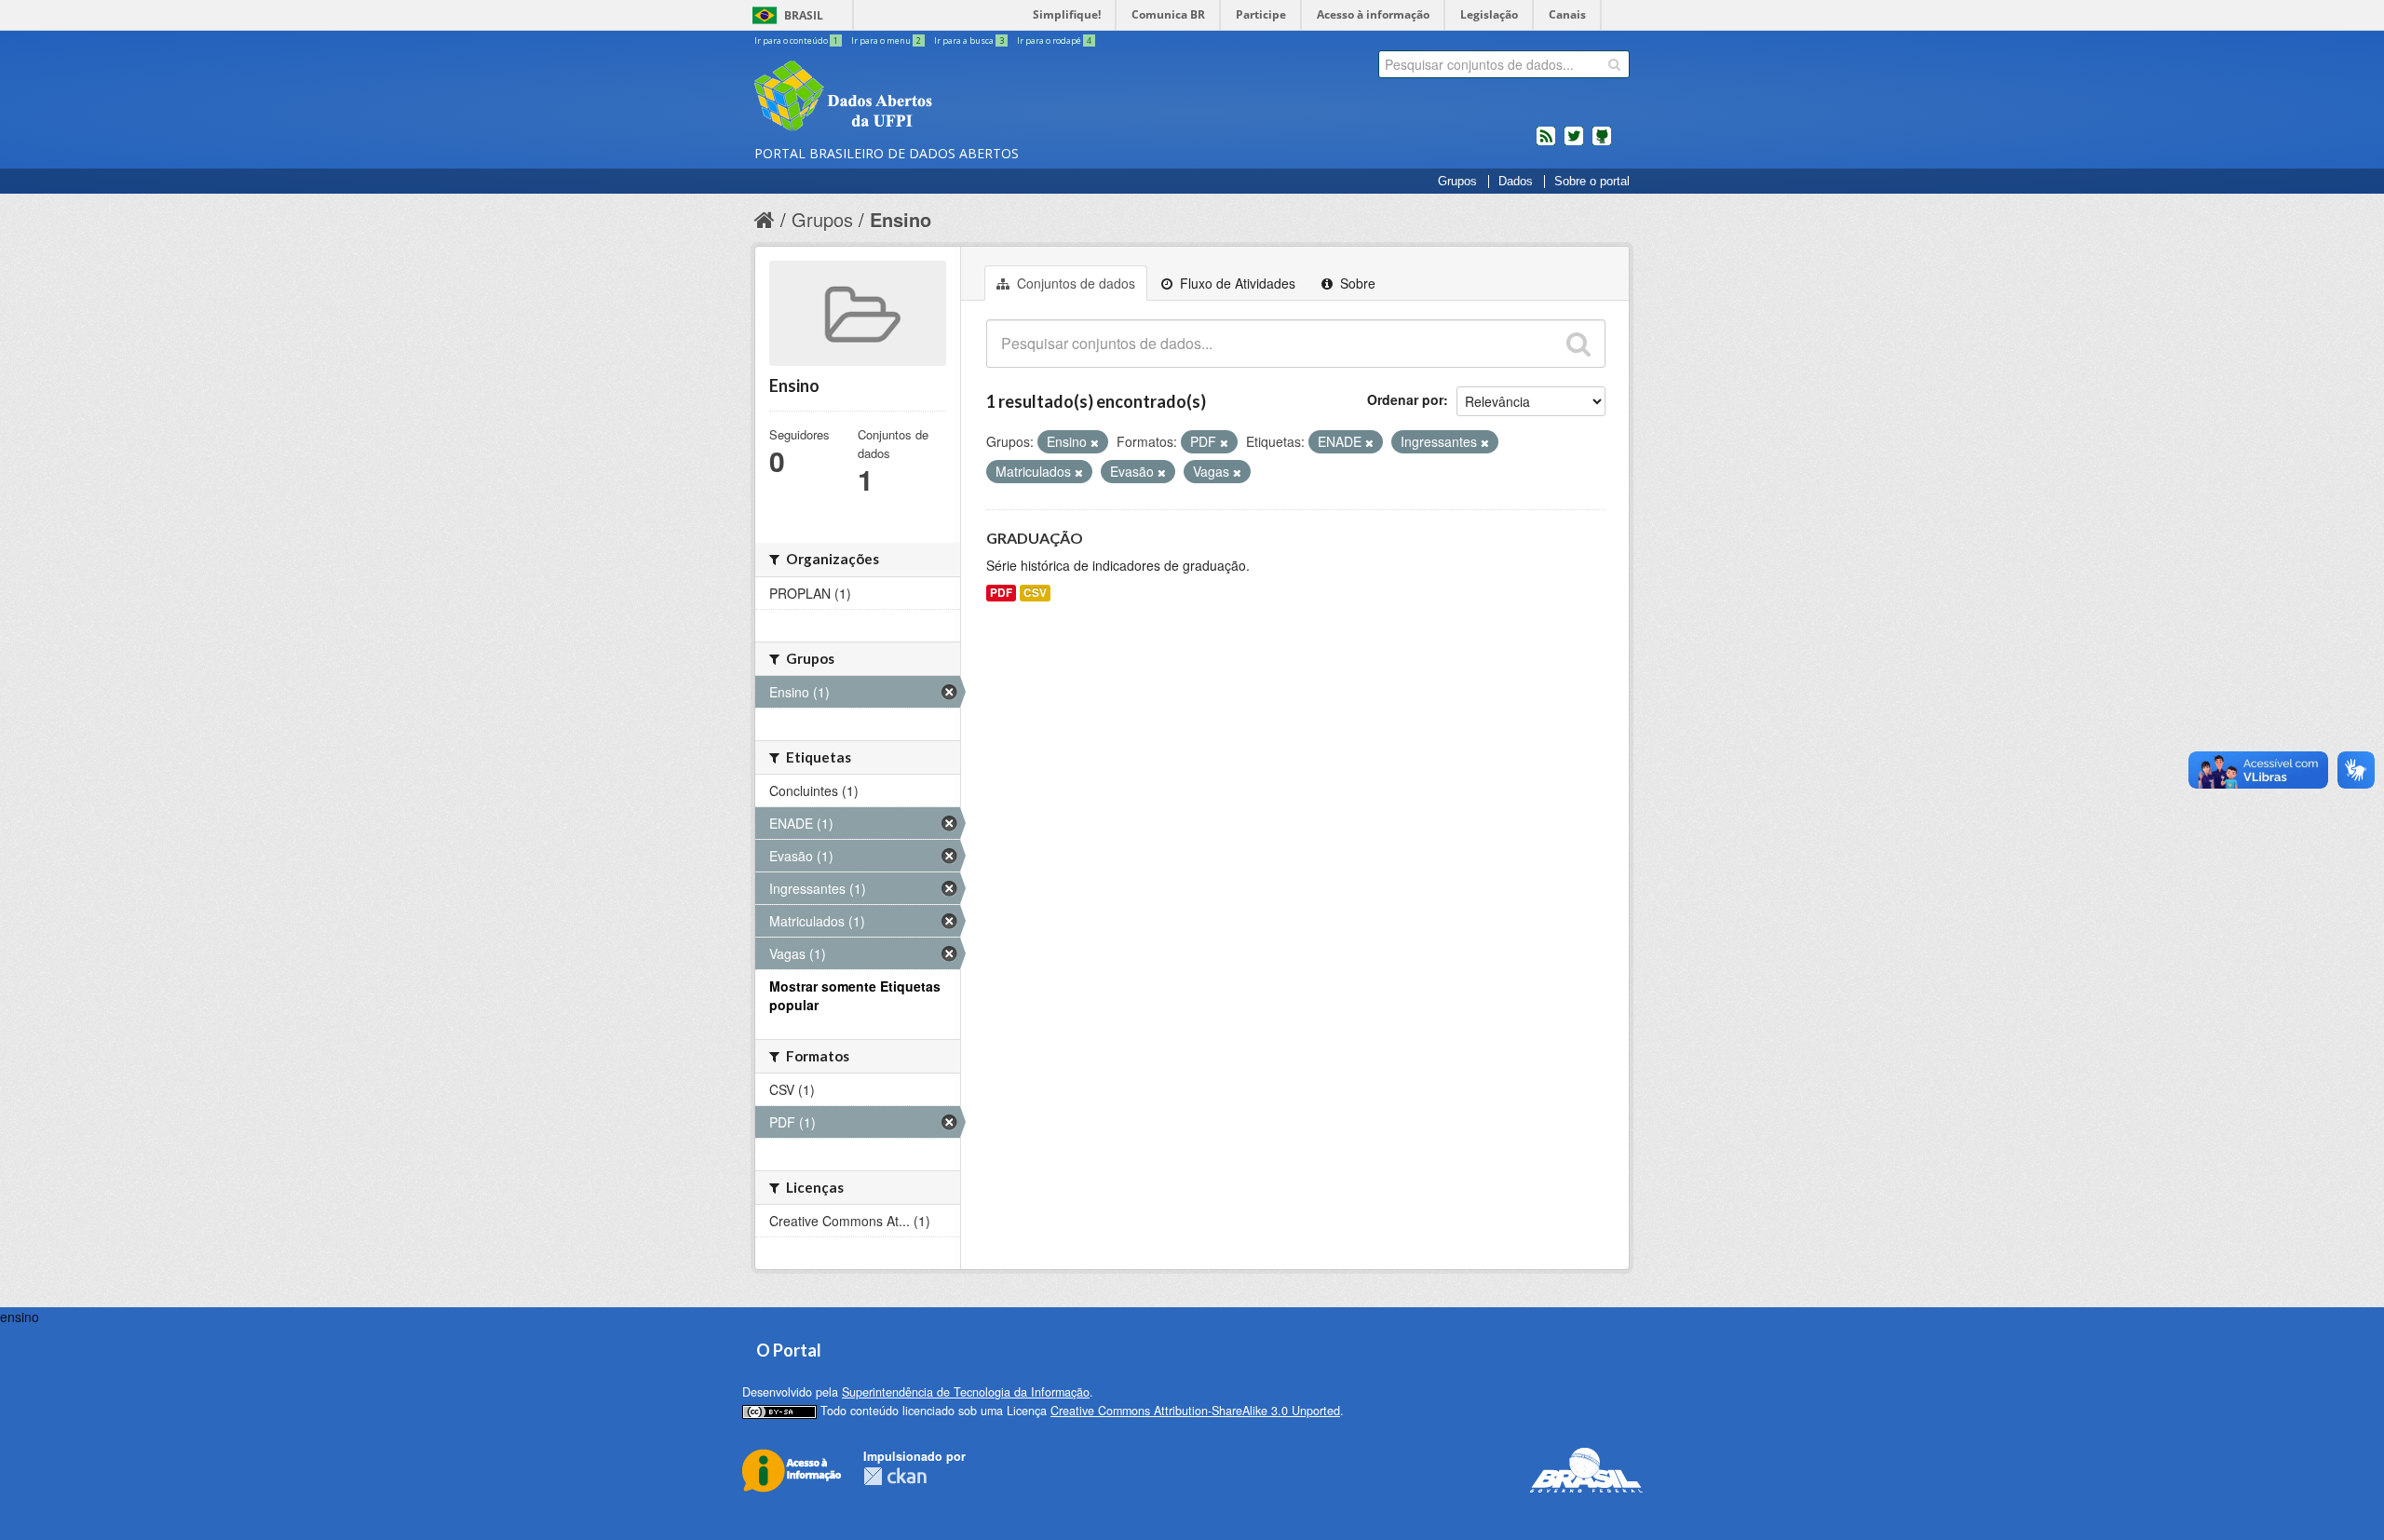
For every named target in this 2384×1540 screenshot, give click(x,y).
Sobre (1356, 283)
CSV (1035, 593)
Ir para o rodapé (1054, 41)
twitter (1574, 143)
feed (1546, 143)
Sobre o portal (1592, 182)
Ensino (901, 219)
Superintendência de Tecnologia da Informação (966, 1392)
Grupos (1457, 182)
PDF (1001, 593)
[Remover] (1095, 442)
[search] (1614, 64)
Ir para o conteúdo (796, 41)
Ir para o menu (886, 41)
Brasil (804, 15)
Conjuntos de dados (1074, 283)
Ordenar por (1405, 399)
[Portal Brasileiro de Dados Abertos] (955, 98)
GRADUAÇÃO (1035, 538)
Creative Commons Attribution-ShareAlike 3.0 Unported (1195, 1411)
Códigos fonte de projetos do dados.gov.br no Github (1602, 143)
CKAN (895, 1476)
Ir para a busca (969, 41)
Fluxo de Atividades (1236, 283)
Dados (1516, 182)
